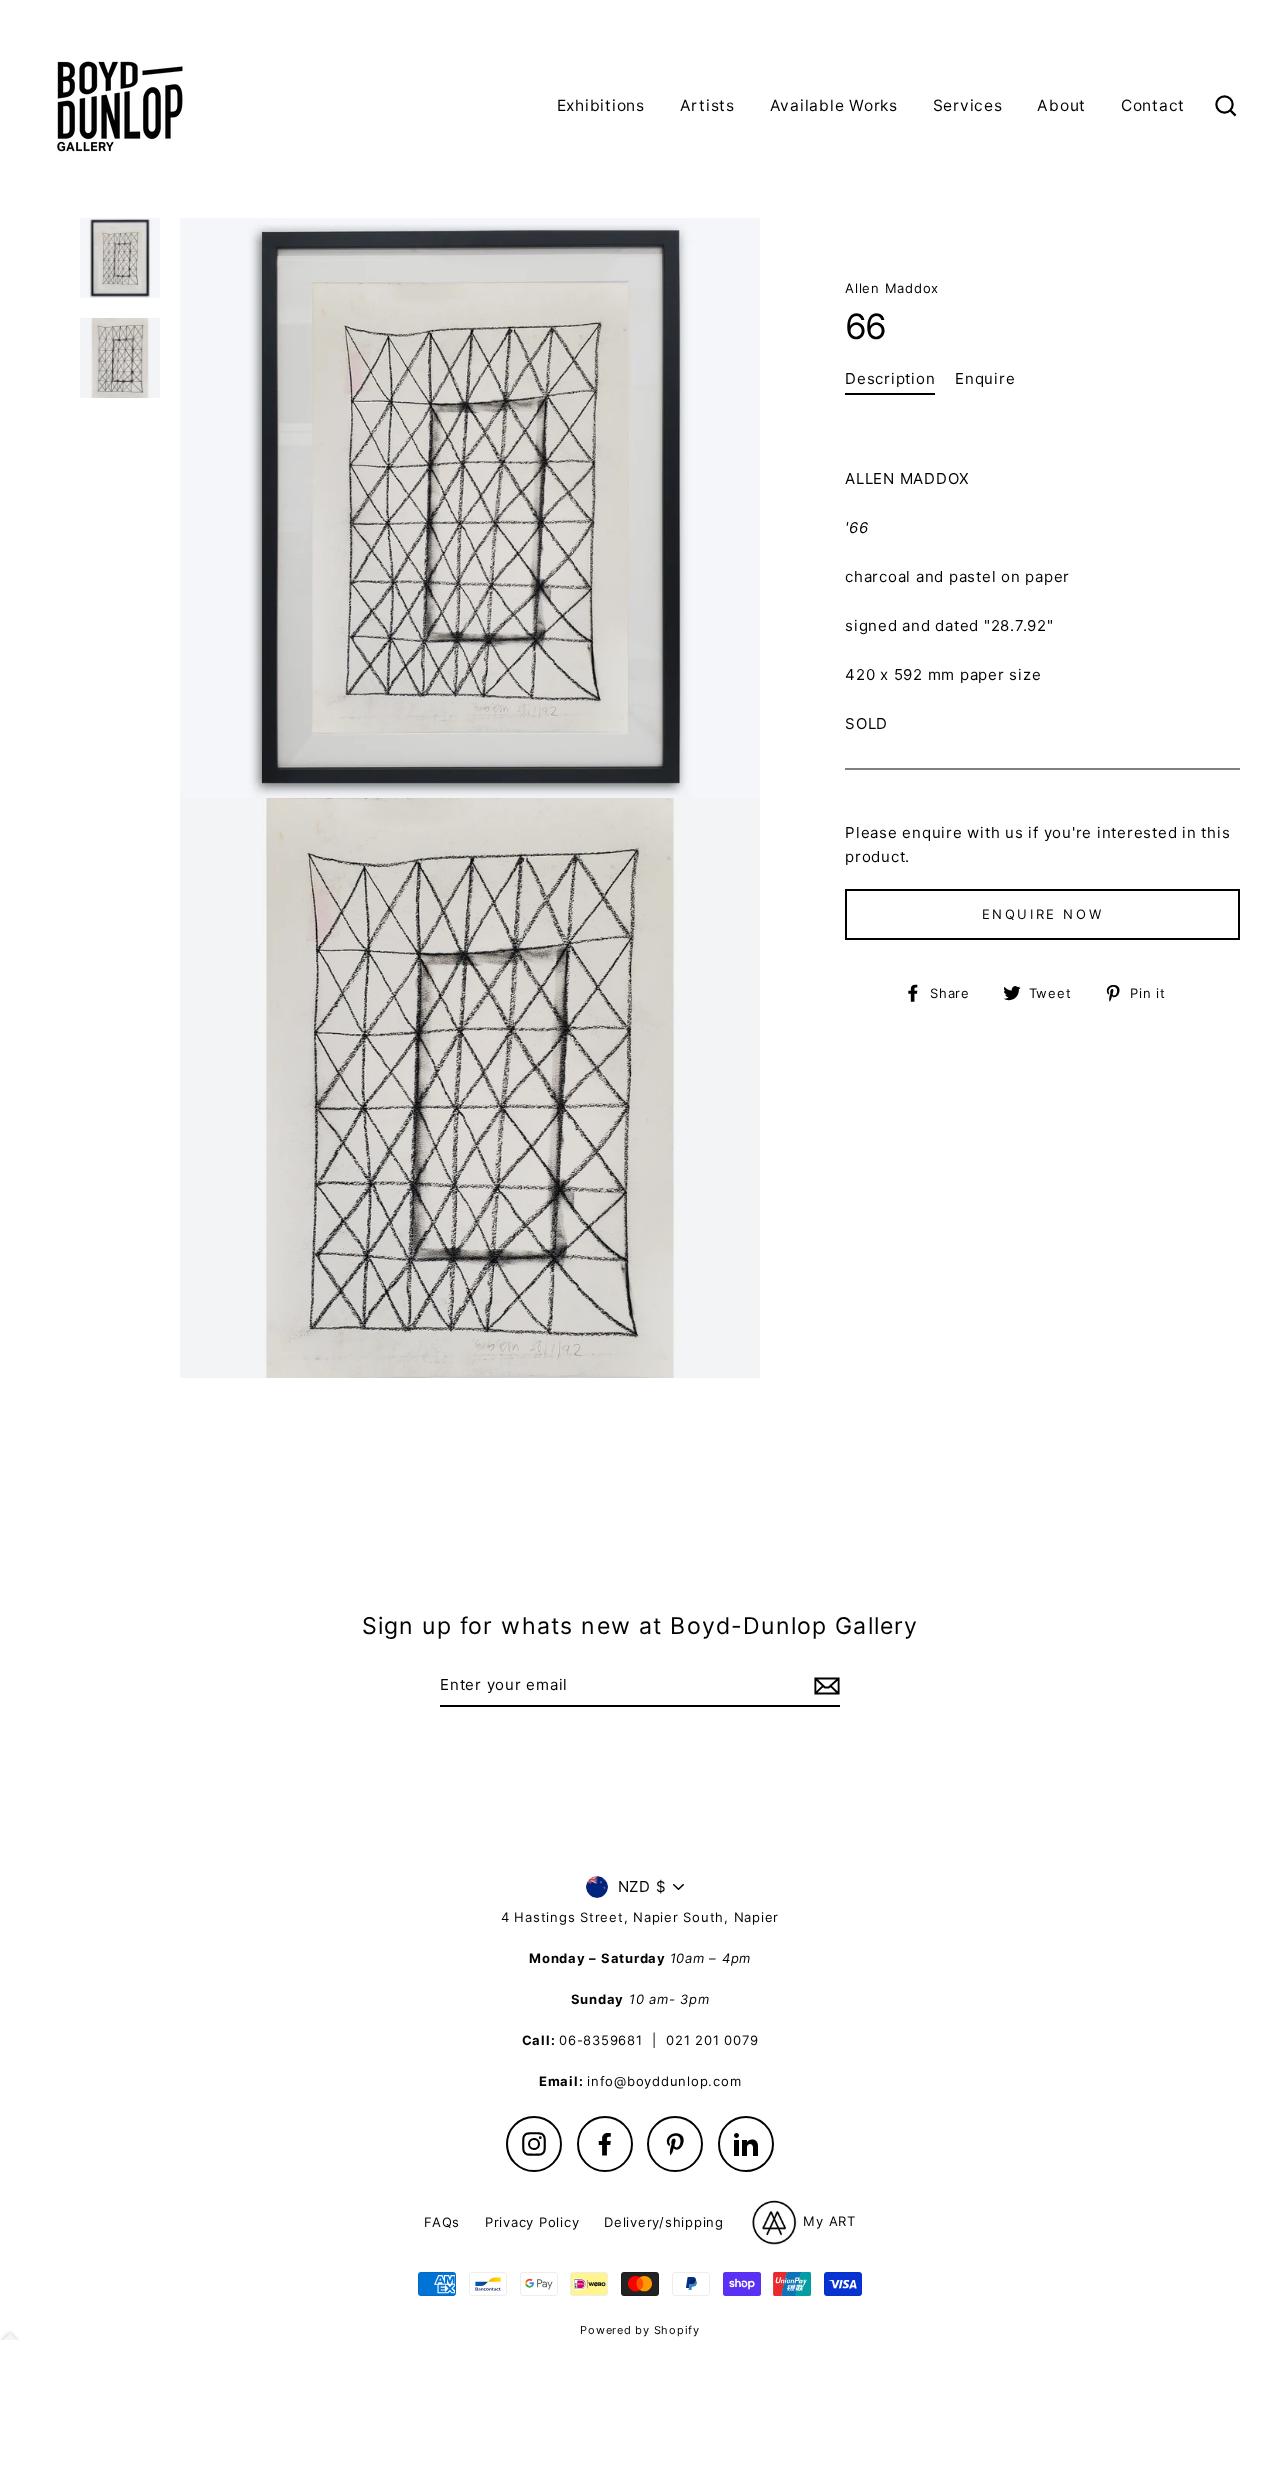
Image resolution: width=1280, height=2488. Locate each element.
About (1061, 105)
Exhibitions (601, 105)
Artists (707, 105)
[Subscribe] (824, 1686)
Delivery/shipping (664, 2222)
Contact (1153, 105)
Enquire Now (1043, 914)
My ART (827, 2221)
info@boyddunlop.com (664, 2081)
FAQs (442, 2222)
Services (968, 105)
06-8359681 (601, 2040)
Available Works (834, 105)
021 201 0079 (712, 2040)
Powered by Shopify (640, 2330)
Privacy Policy (532, 2222)
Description (890, 378)
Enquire (985, 378)
